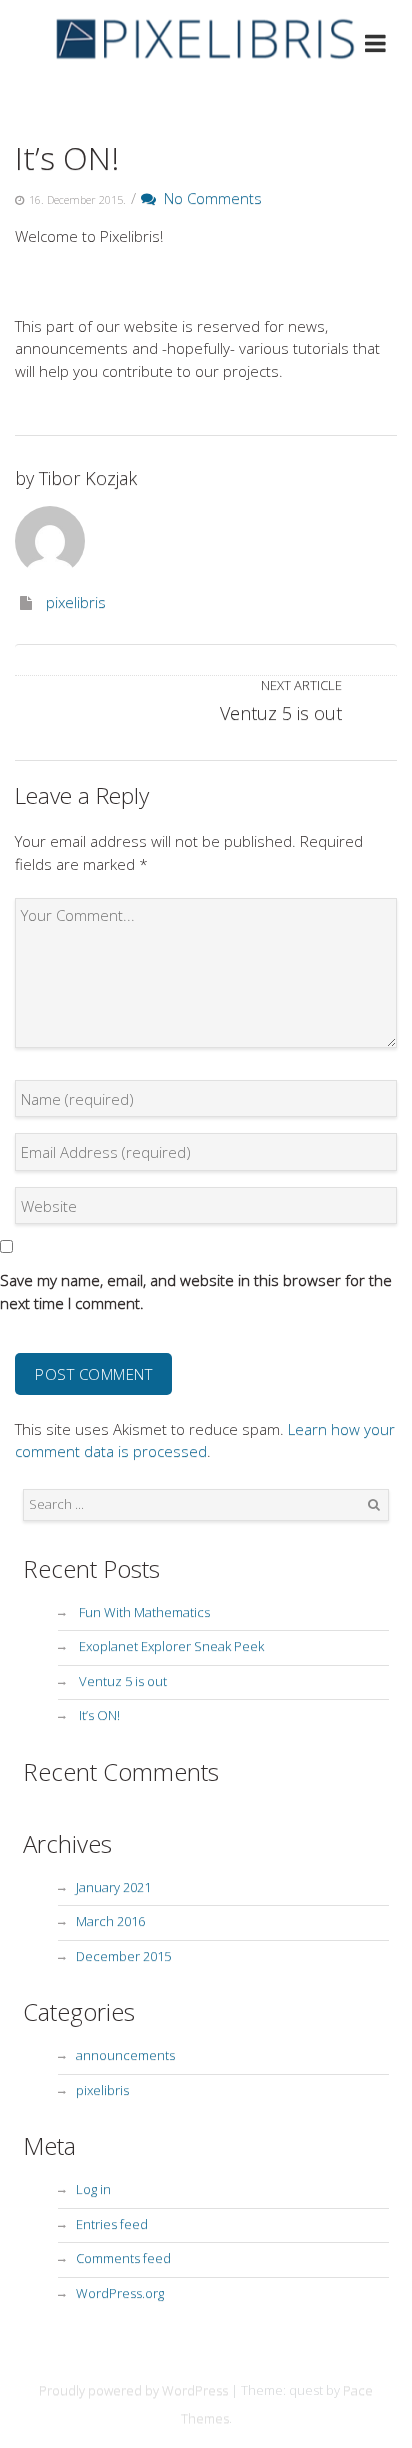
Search (374, 1505)
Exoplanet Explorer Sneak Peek (171, 1646)
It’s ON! (67, 157)
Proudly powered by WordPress (133, 2390)
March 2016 (110, 1921)
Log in (93, 2189)
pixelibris (76, 602)
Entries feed (112, 2224)
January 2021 (113, 1887)
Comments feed (123, 2258)
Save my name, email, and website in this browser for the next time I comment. (196, 1291)
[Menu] (375, 46)
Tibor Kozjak (88, 478)
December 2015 (123, 1956)
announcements (125, 2055)
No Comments (209, 198)
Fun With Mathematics (144, 1612)
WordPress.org (120, 2293)
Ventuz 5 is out (123, 1681)
